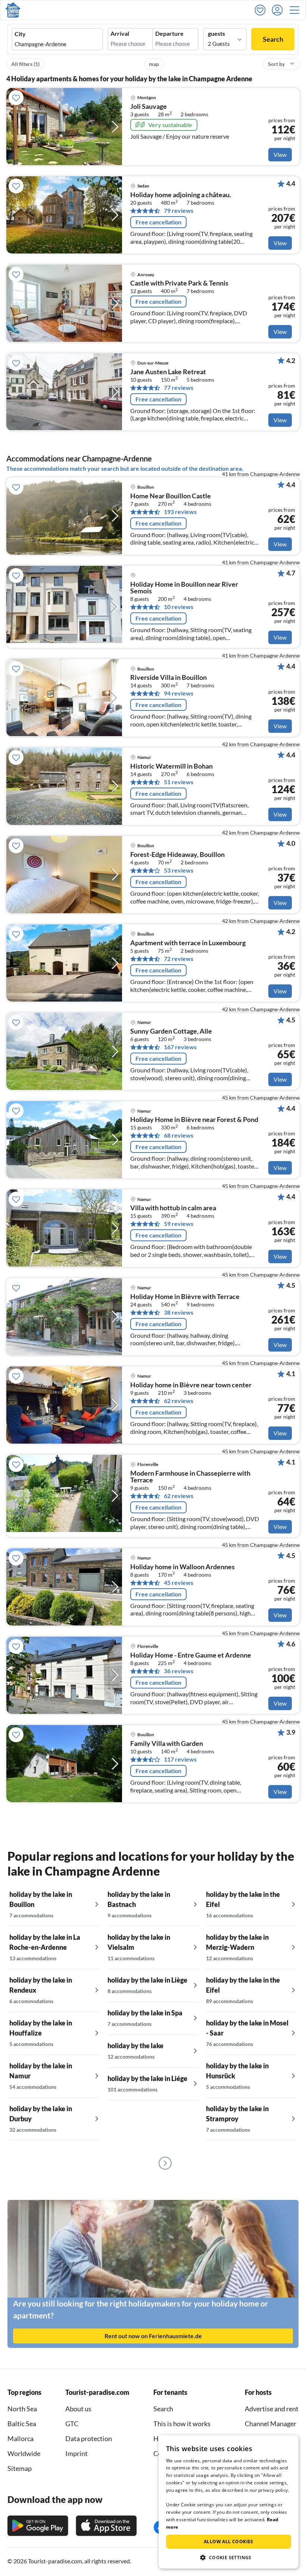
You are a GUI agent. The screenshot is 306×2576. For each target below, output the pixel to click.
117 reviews (180, 1759)
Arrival (120, 34)
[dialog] (229, 2502)
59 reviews (179, 1224)
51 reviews (179, 782)
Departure (169, 34)
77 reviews (179, 388)
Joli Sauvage (149, 107)
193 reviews (180, 512)
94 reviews (179, 693)
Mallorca (21, 2438)
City (20, 34)
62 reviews (179, 1401)
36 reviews (179, 1671)
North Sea (22, 2409)
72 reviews (179, 959)
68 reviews (179, 1135)
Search (273, 39)
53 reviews (179, 870)
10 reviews (179, 607)
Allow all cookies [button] (229, 2542)
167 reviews (180, 1047)
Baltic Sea (22, 2424)
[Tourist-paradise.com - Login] (279, 10)
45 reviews (179, 1583)
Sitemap (20, 2468)
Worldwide (24, 2453)
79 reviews (179, 211)
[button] (297, 10)
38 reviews (179, 1312)
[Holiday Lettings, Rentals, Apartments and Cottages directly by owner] (13, 10)
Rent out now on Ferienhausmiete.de (153, 2336)
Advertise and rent (272, 2409)
